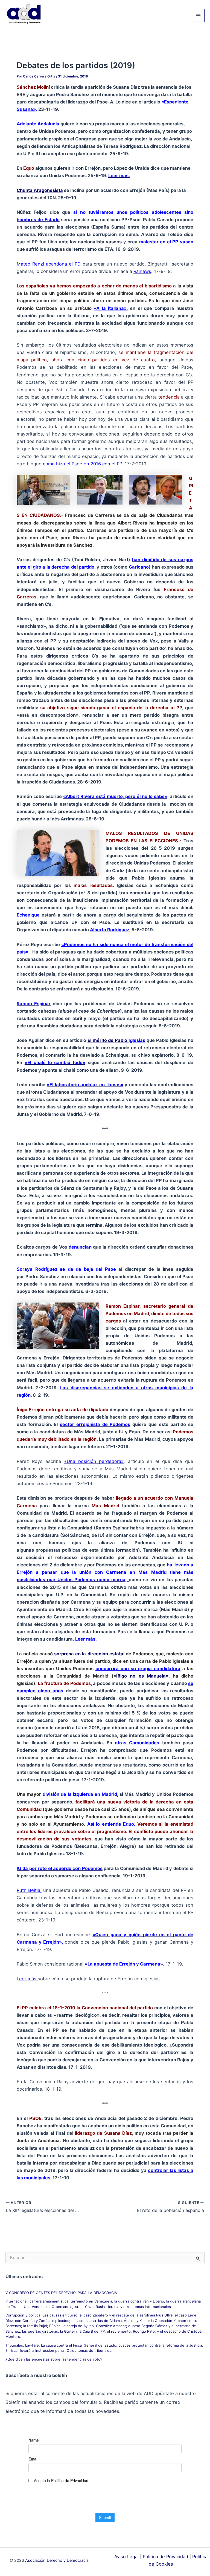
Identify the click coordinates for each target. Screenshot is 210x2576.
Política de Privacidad (165, 2557)
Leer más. (86, 1639)
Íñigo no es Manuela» (142, 1676)
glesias (138, 1040)
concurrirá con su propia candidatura (138, 1669)
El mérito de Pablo (108, 1040)
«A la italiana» (110, 308)
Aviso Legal (126, 2557)
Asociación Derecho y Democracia (57, 2560)
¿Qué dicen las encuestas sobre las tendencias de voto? (54, 2359)
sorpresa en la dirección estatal (90, 1654)
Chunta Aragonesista (40, 190)
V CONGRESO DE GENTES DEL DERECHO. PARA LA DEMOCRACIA (61, 2293)
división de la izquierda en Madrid (80, 1794)
